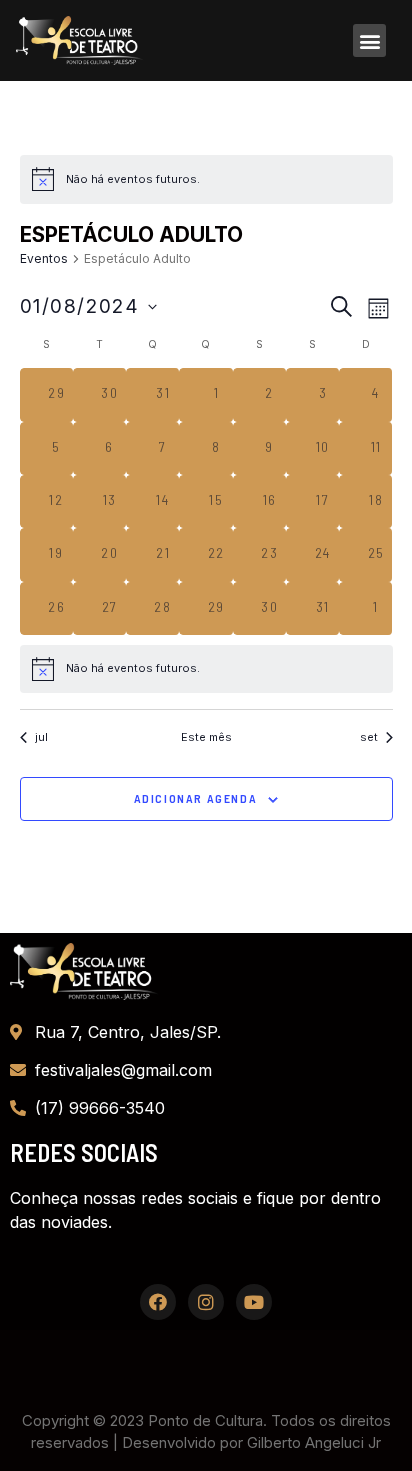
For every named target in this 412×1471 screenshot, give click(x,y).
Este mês (206, 737)
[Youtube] (254, 1302)
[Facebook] (158, 1302)
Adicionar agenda (196, 798)
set (369, 737)
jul (41, 737)
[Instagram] (206, 1302)
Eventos (44, 258)
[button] (369, 40)
